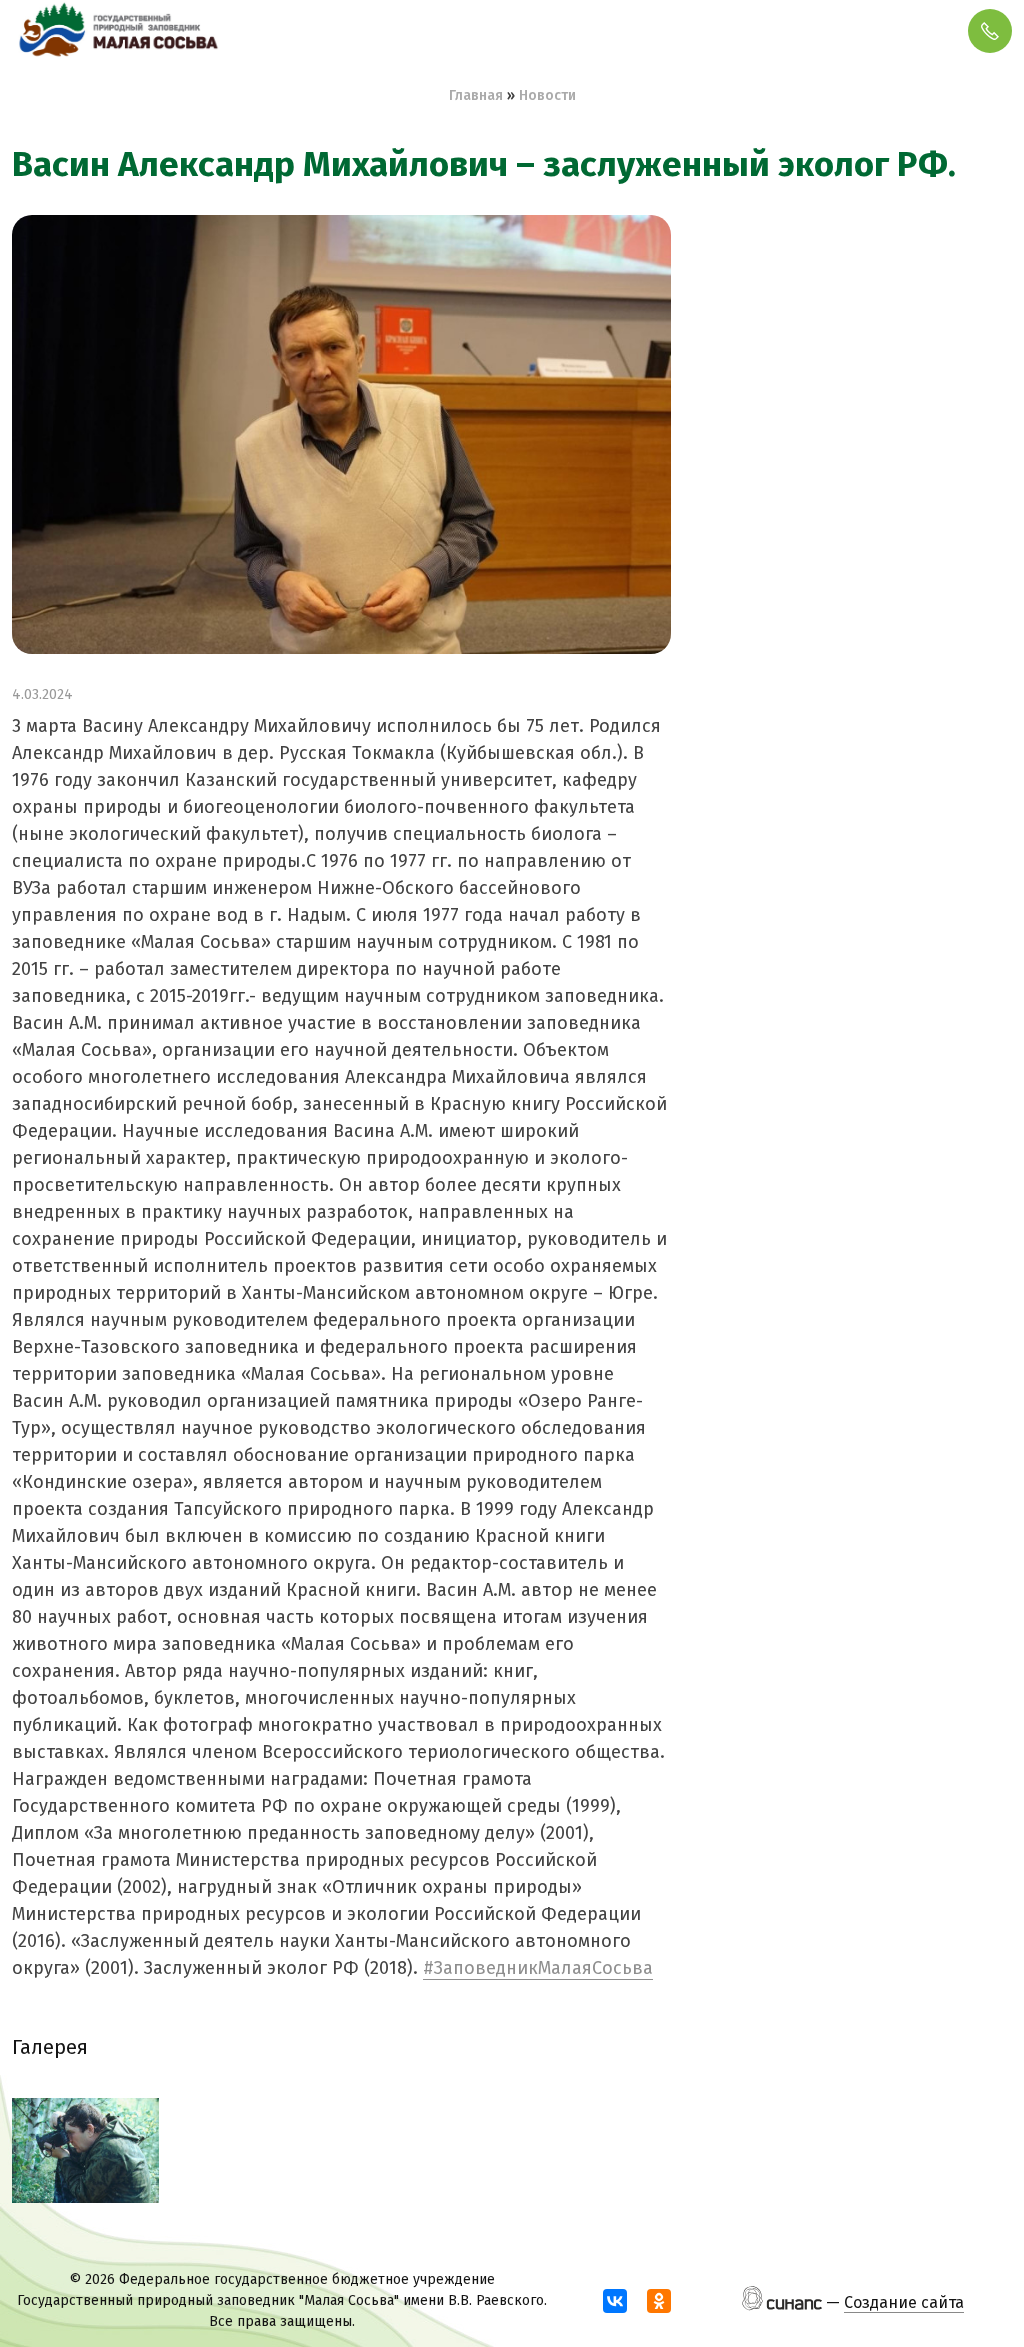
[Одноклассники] (659, 2301)
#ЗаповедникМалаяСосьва (538, 1968)
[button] (85, 2150)
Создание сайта (904, 2302)
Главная (476, 95)
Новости (547, 95)
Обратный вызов (990, 31)
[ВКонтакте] (615, 2301)
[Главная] (117, 30)
